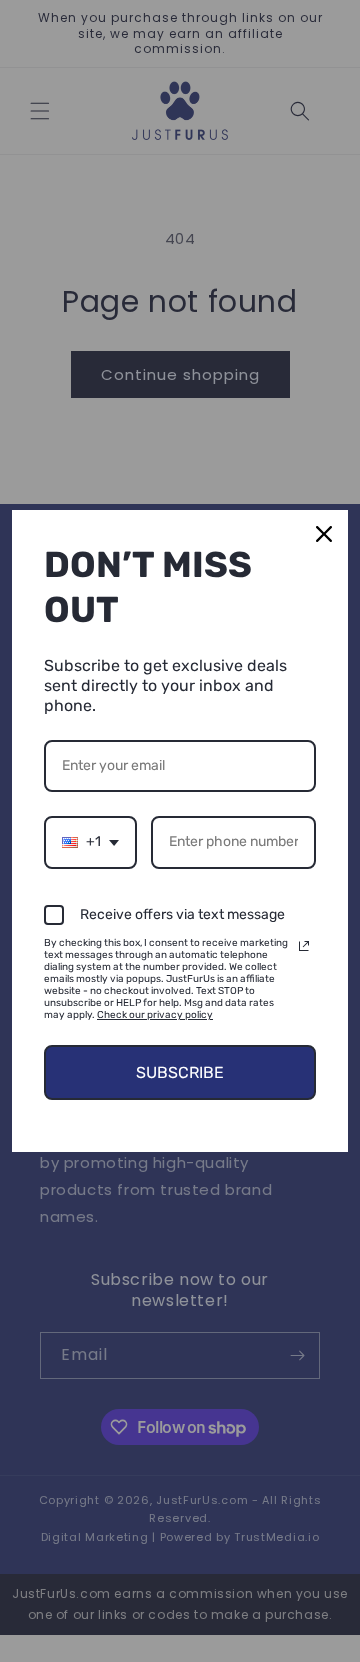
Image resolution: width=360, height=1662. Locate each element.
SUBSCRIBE (180, 1072)
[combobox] (90, 842)
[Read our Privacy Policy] (304, 946)
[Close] (324, 534)
